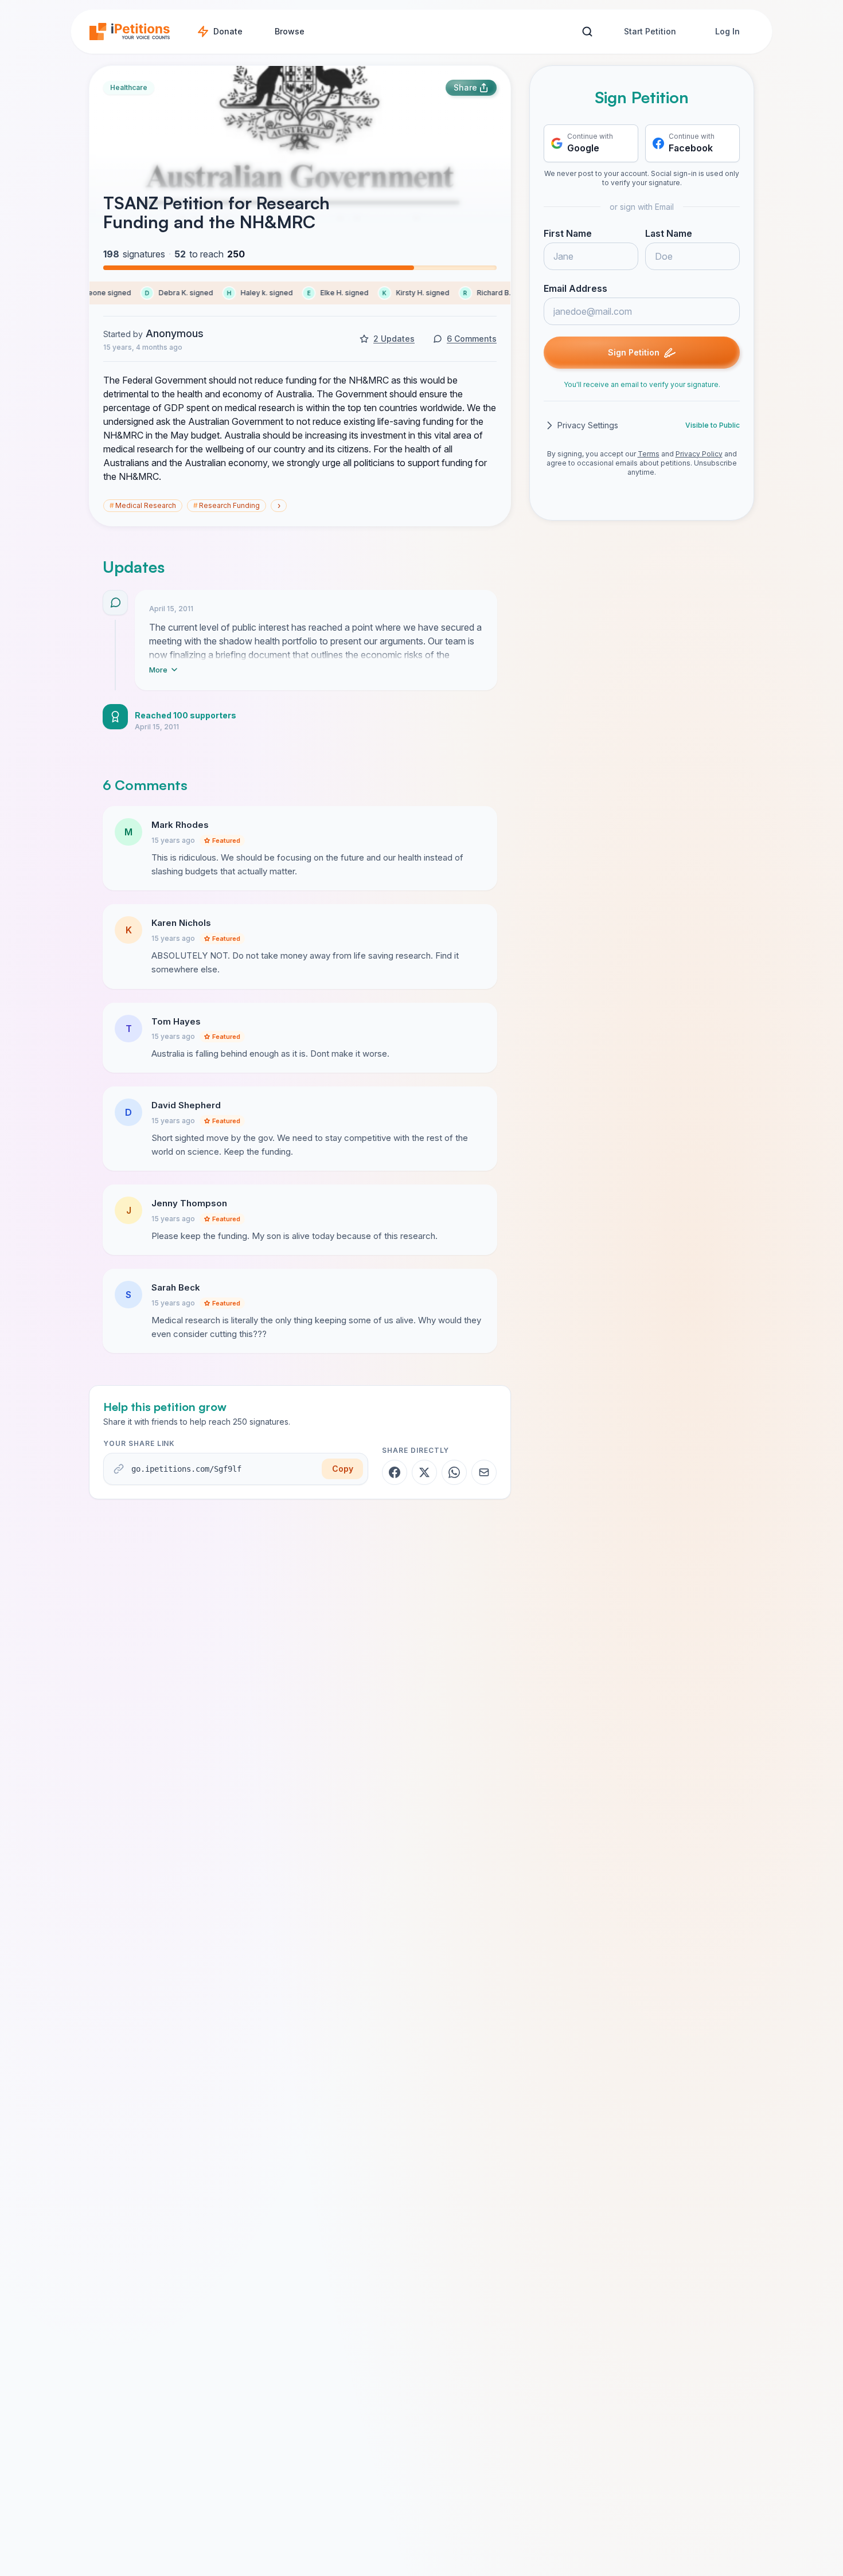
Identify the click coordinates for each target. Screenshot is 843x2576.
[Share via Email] (484, 1472)
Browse (290, 31)
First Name (568, 233)
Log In (727, 31)
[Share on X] (424, 1472)
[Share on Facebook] (395, 1472)
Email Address (575, 288)
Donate (228, 31)
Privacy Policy (699, 454)
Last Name (669, 233)
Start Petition (650, 31)
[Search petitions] (587, 32)
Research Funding (227, 505)
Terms (649, 454)
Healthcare (129, 87)
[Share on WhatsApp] (454, 1472)
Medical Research (143, 505)
